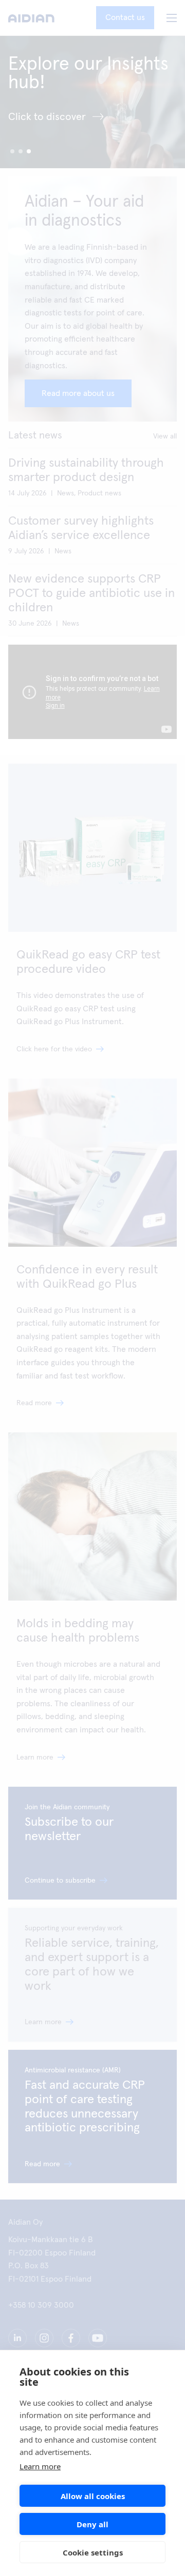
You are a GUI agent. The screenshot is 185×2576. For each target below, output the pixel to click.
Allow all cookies (93, 2496)
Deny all (92, 2524)
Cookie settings (93, 2552)
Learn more (40, 2466)
